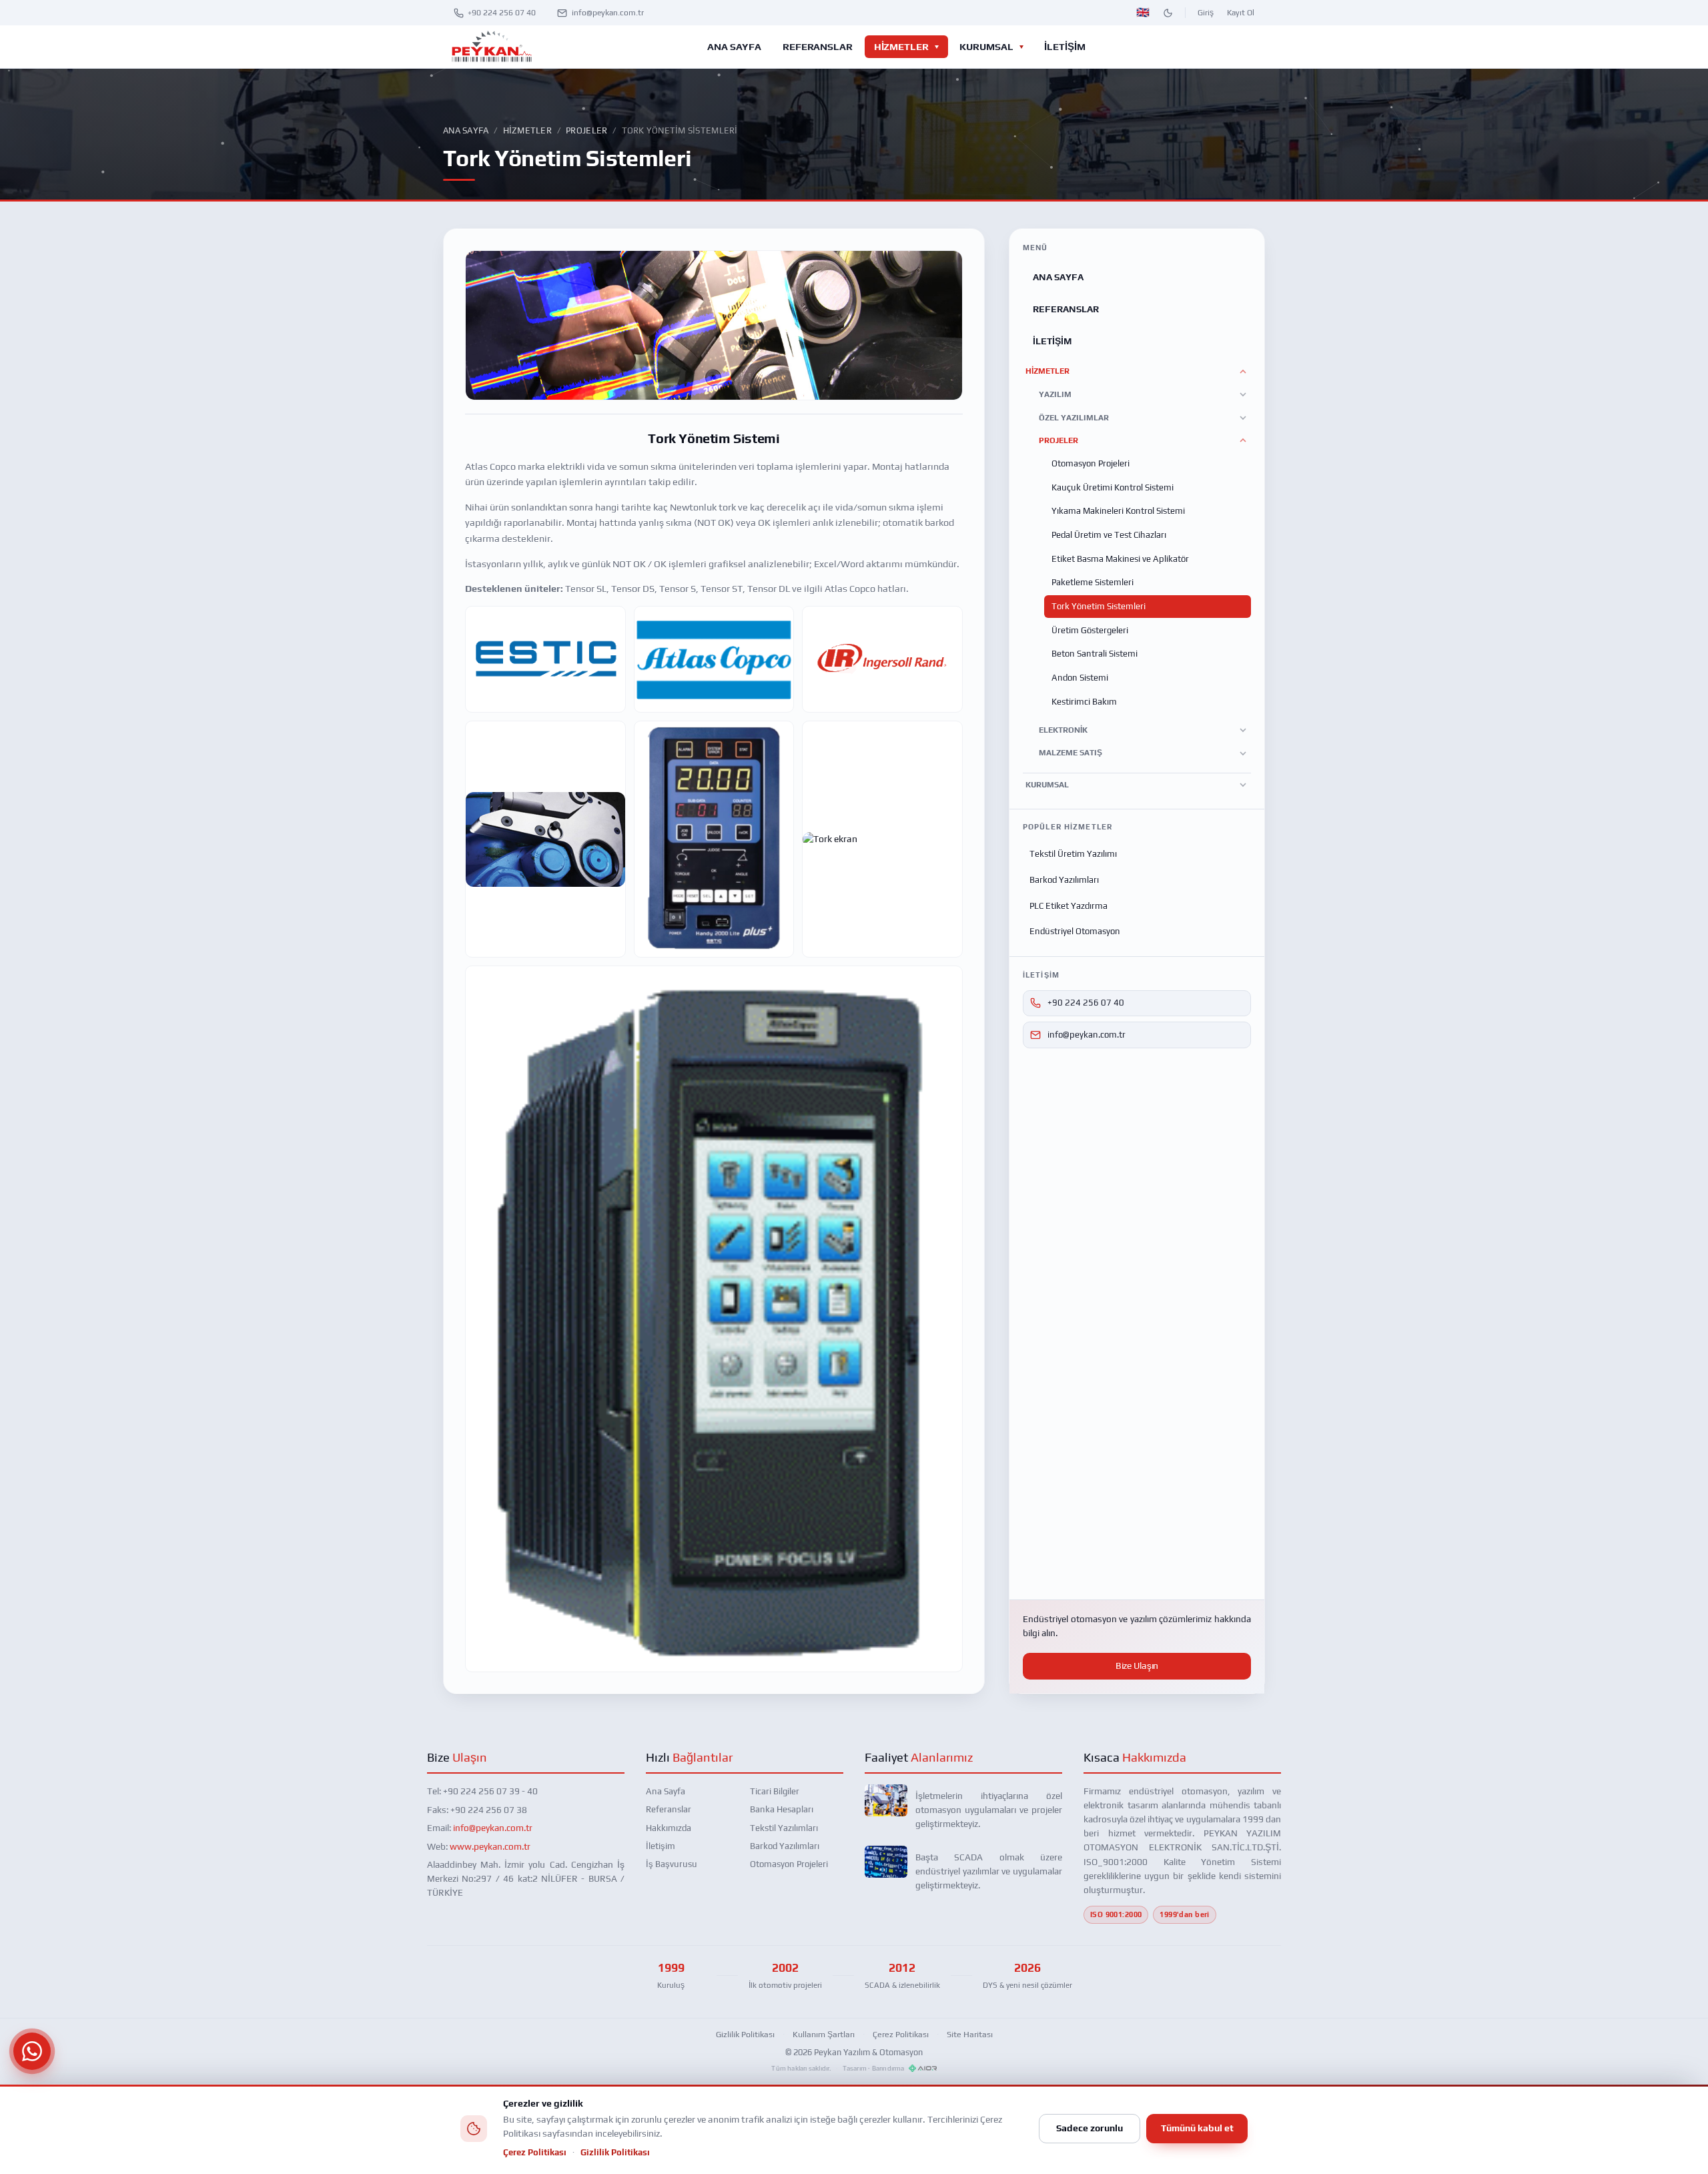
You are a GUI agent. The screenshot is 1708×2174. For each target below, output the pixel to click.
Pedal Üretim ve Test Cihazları (1109, 535)
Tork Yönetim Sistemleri (1099, 606)
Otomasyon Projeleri (1091, 463)
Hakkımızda (669, 1828)
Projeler (586, 130)
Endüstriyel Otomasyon (1075, 931)
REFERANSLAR (818, 46)
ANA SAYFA (734, 46)
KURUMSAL (986, 46)
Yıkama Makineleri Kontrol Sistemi (1118, 511)
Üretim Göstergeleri (1090, 630)
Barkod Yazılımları (1064, 880)
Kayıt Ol (1241, 13)
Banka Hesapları (782, 1809)
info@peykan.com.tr (608, 13)
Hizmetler (527, 130)
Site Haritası (970, 2034)
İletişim (661, 1846)
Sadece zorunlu (1090, 2128)
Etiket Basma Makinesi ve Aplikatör (1120, 559)
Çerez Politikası (901, 2034)
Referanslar (669, 1809)
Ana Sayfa (466, 130)
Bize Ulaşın (1137, 1666)
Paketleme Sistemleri (1093, 582)
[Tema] (1168, 13)
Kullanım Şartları (824, 2034)
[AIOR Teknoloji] (923, 2068)
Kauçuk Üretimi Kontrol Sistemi (1113, 487)
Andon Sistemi (1080, 678)
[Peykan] (491, 47)
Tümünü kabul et (1197, 2128)
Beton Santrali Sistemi (1095, 654)
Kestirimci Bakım (1084, 702)
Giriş (1206, 13)
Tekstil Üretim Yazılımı (1073, 854)
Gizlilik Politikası (745, 2034)
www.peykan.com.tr (490, 1846)
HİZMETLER (901, 46)
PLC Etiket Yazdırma (1069, 906)
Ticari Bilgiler (775, 1791)
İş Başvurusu (672, 1864)
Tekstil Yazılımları (784, 1828)
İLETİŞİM (1064, 46)
